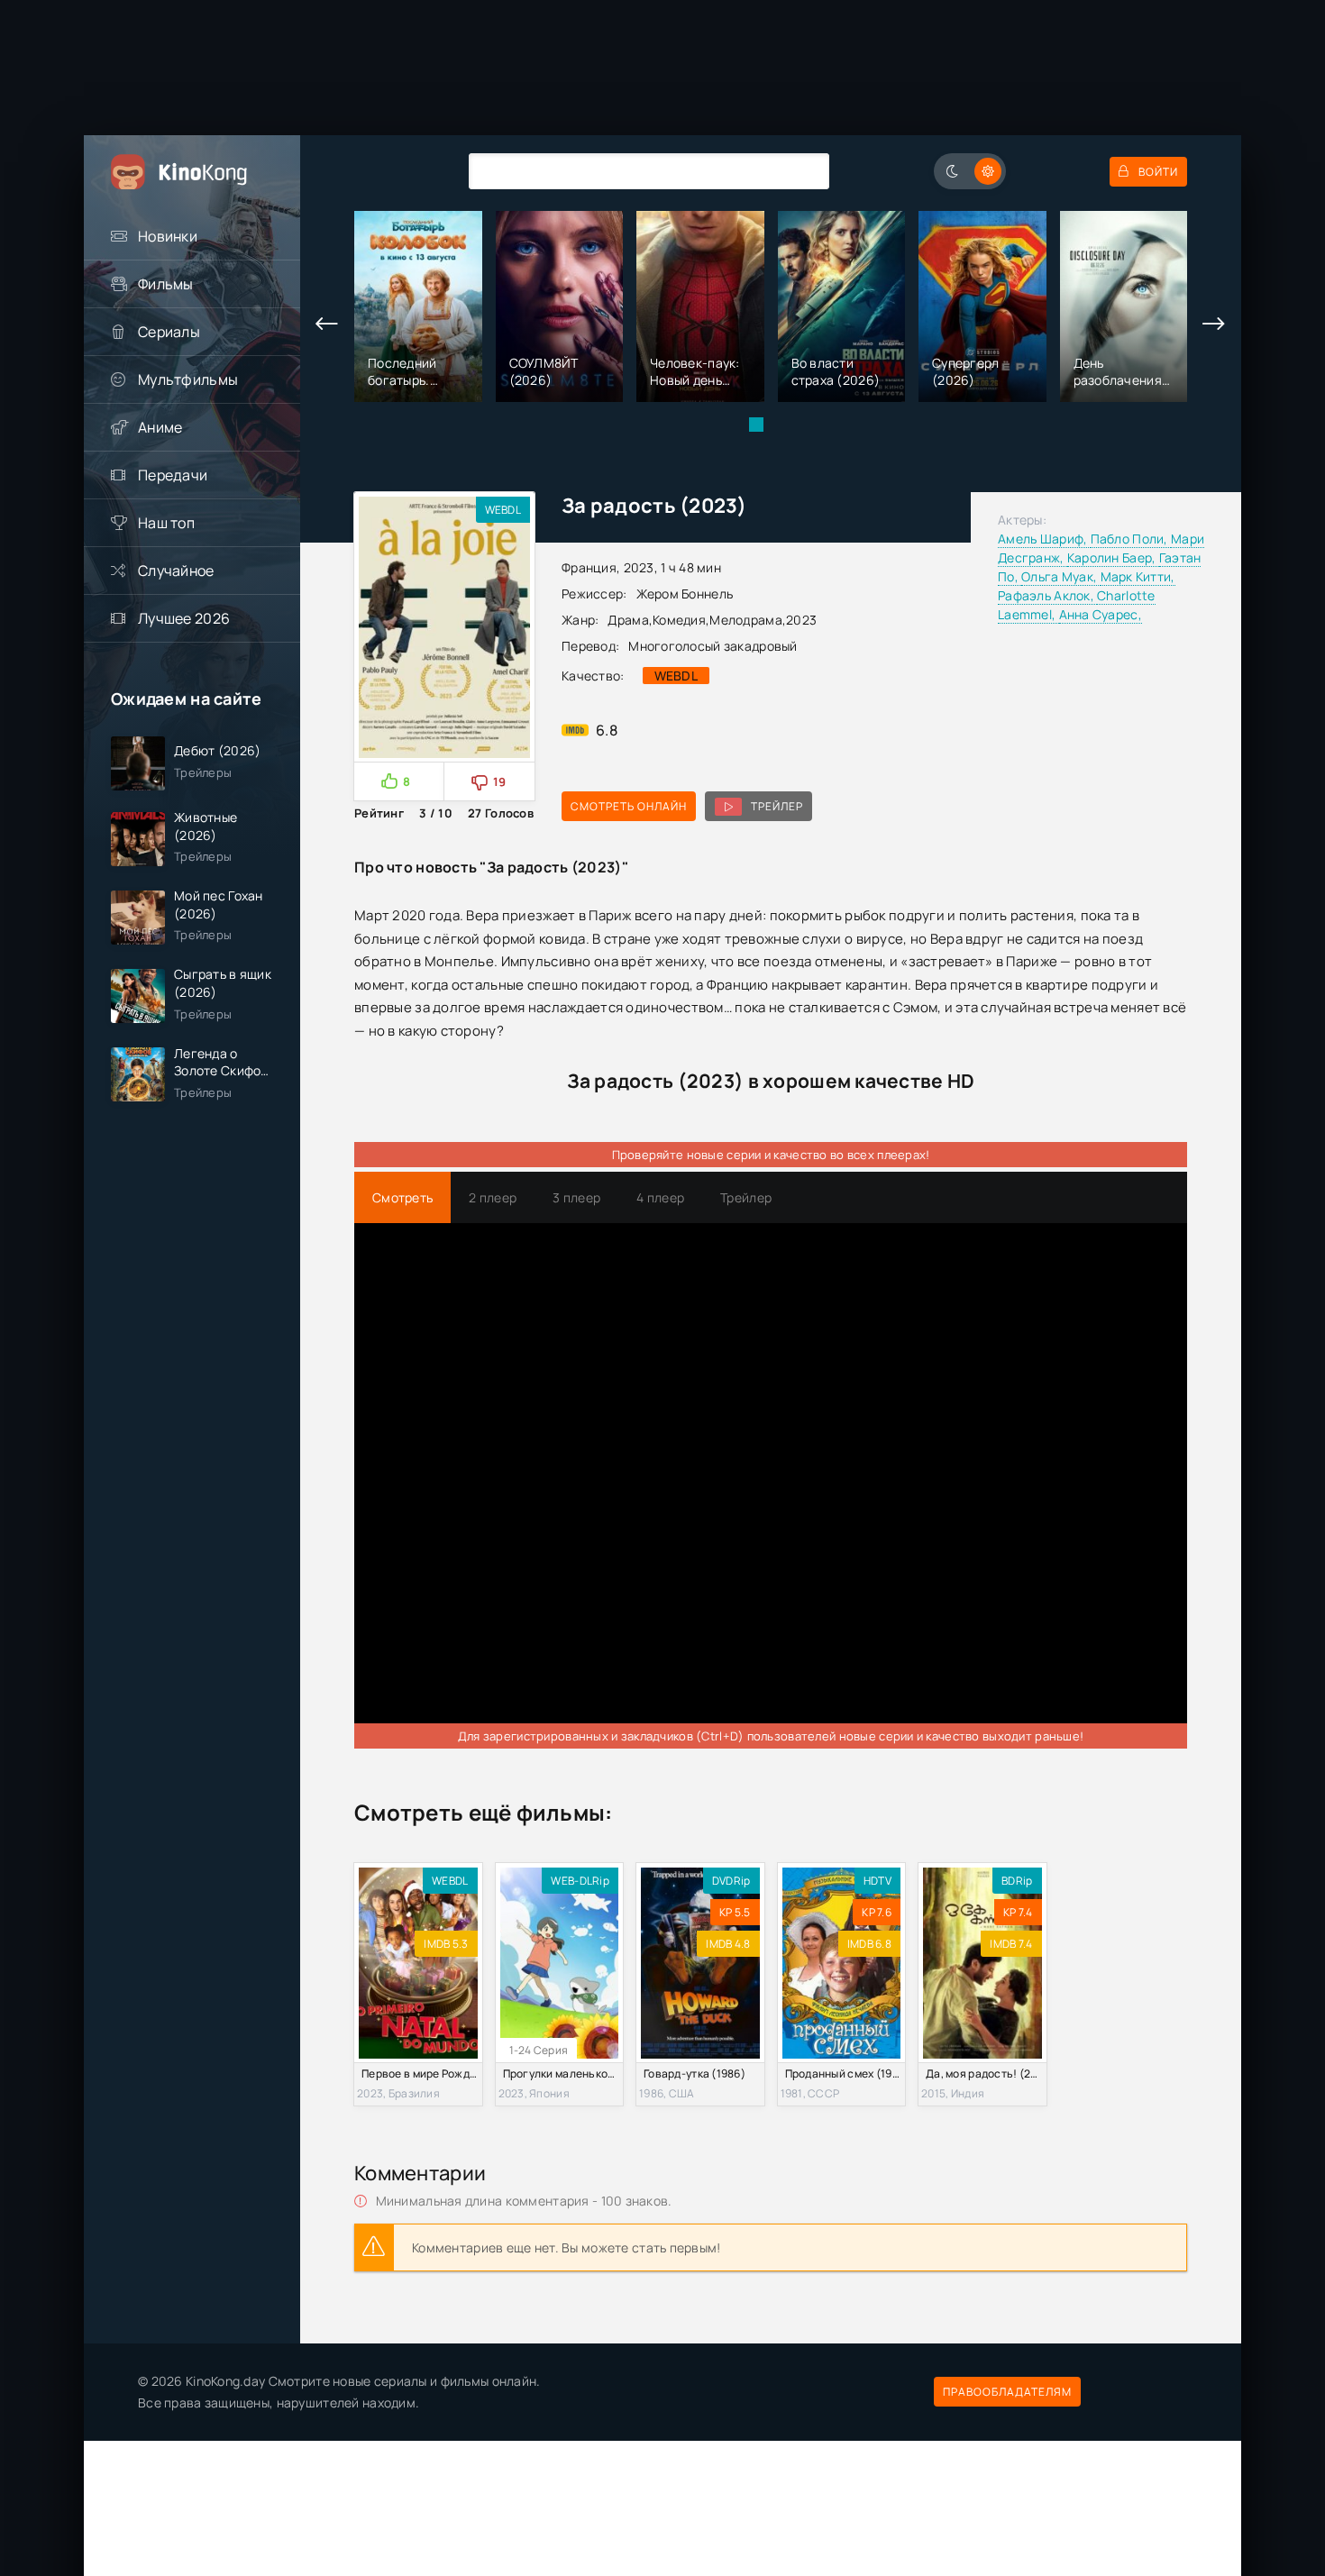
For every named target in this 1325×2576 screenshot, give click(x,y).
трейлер (777, 806)
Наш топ (166, 523)
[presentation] (327, 324)
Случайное (176, 571)
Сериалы (169, 332)
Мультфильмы (188, 379)
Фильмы (166, 284)
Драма (628, 620)
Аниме (160, 427)
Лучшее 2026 (184, 618)
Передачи (173, 475)
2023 (801, 620)
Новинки (168, 236)
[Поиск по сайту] (802, 171)
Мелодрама (746, 620)
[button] (756, 425)
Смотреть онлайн (629, 806)
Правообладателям (1007, 2392)
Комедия (679, 620)
